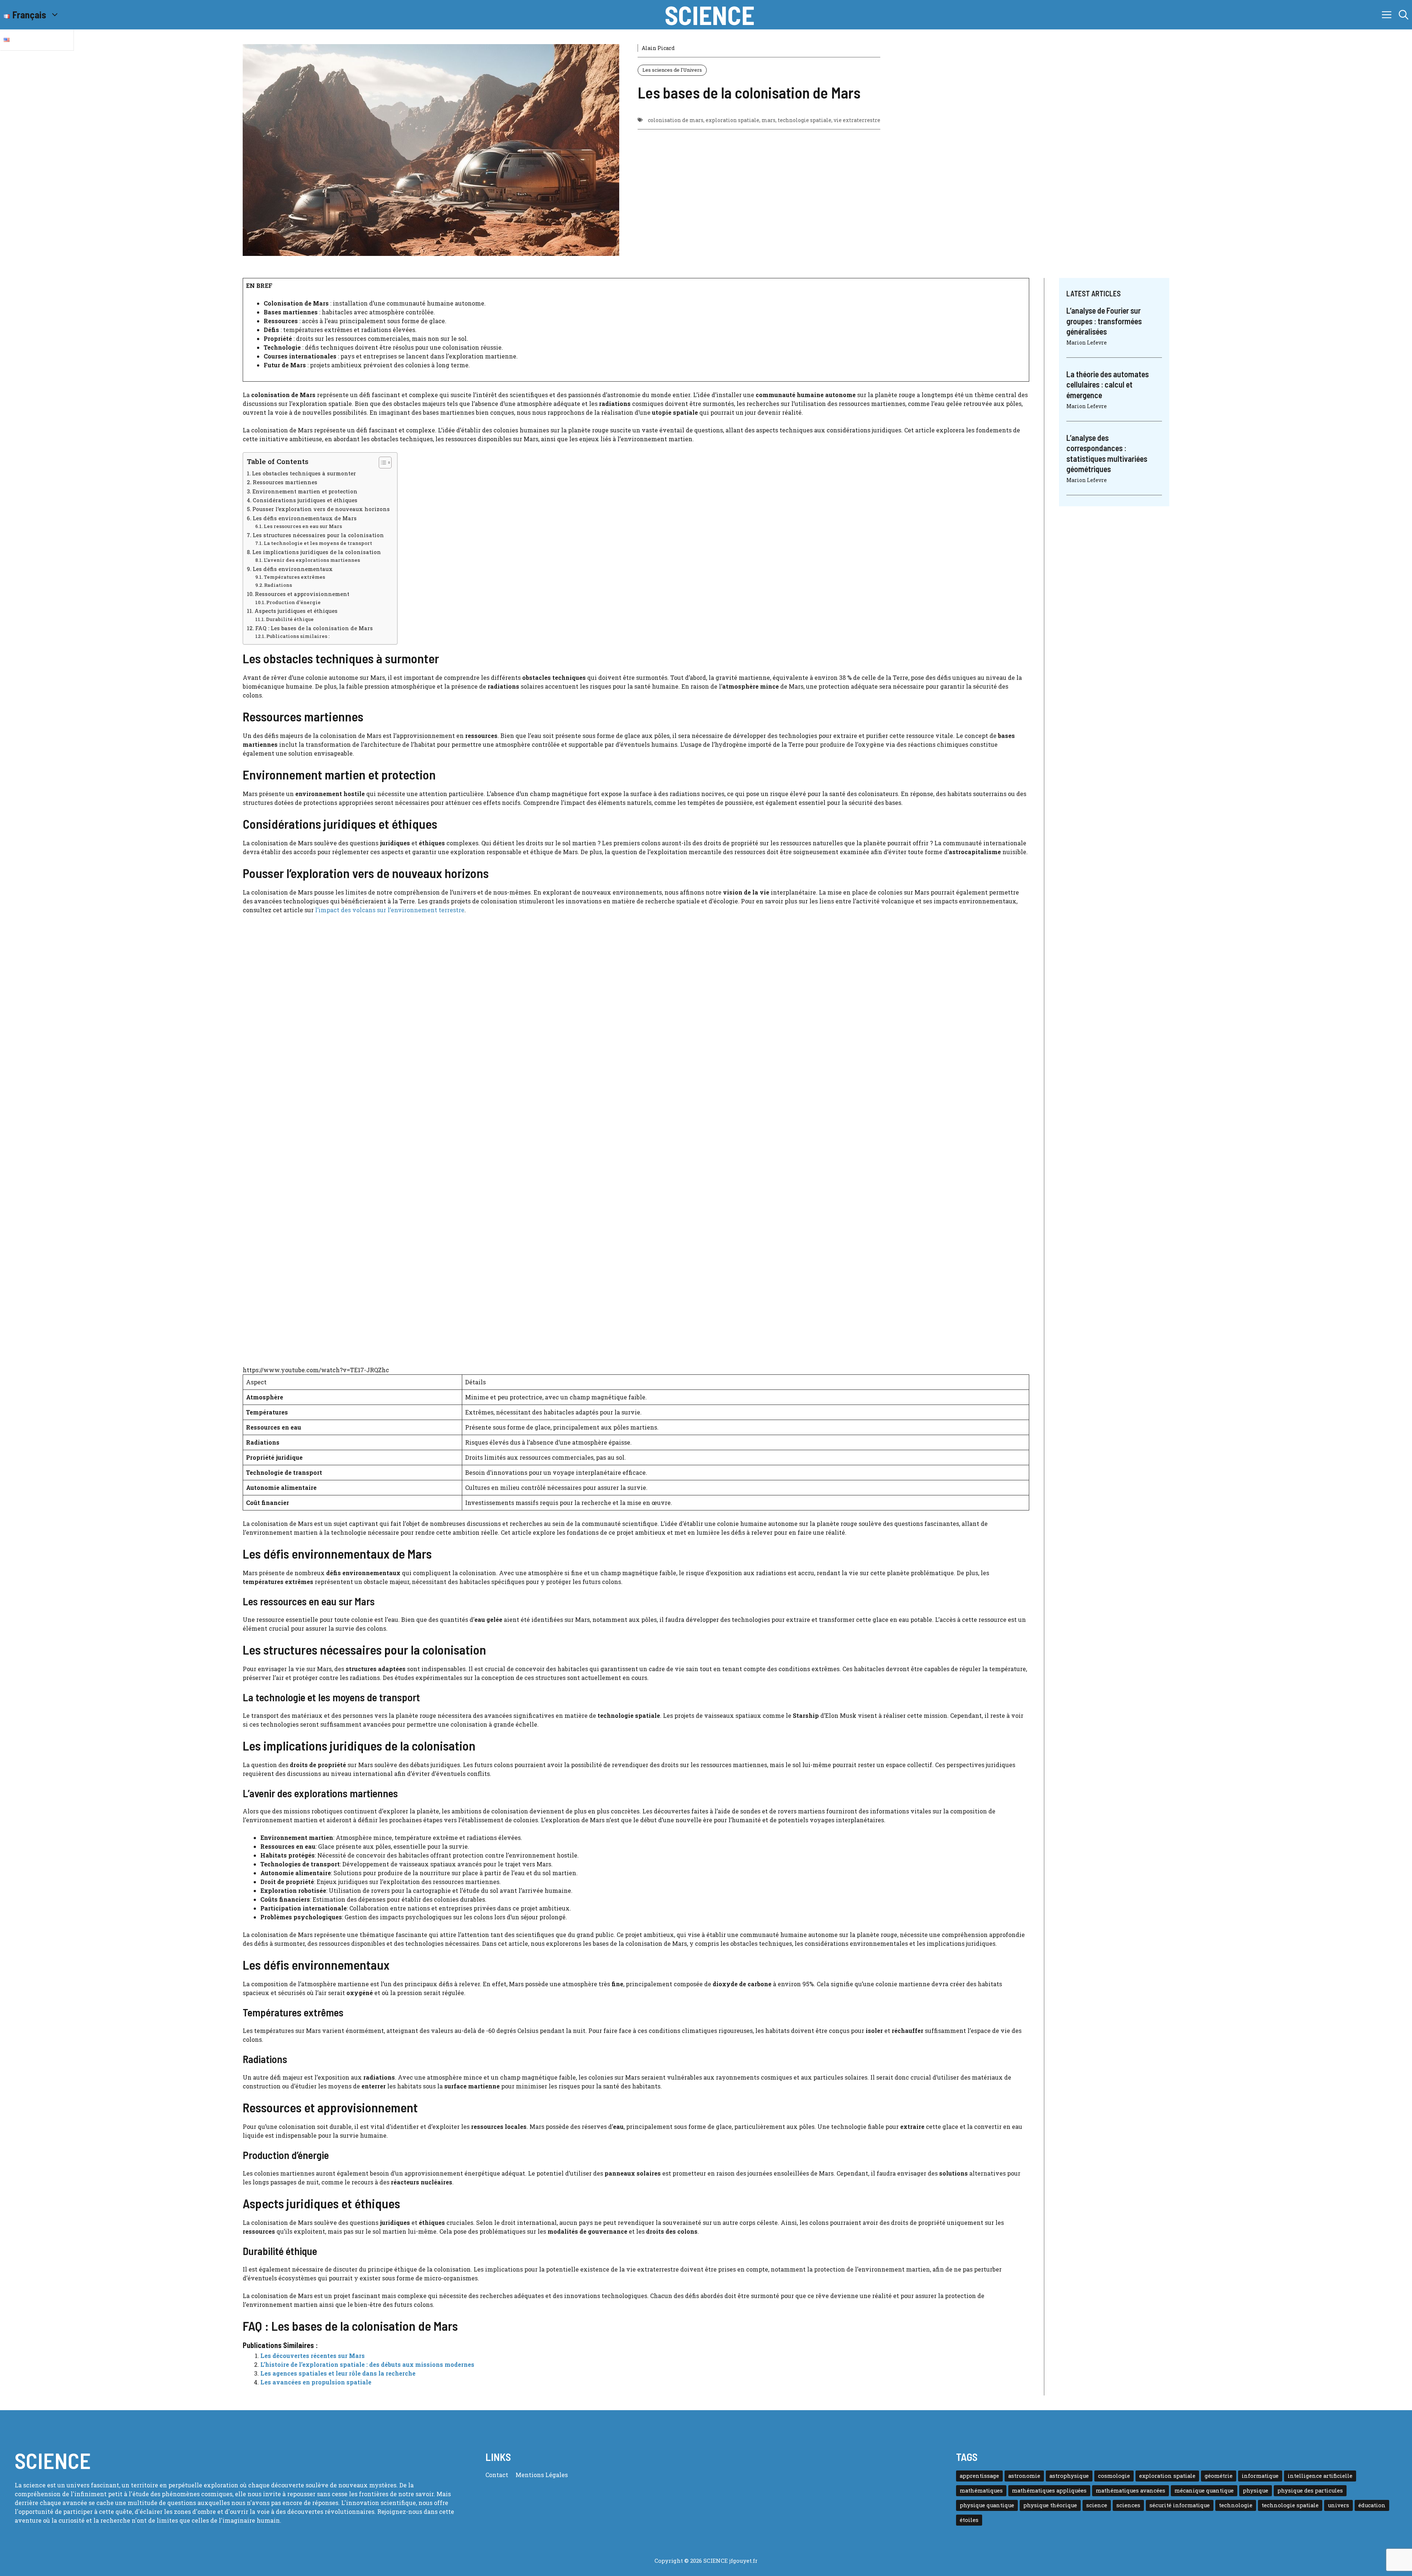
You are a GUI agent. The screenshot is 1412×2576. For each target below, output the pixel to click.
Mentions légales (542, 2475)
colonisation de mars (676, 120)
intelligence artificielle (1320, 2476)
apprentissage (979, 2476)
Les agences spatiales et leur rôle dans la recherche (338, 2373)
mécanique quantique (1204, 2491)
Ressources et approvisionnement (302, 594)
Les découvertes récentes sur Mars (313, 2356)
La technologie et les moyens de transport (318, 543)
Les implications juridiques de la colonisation (317, 552)
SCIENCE (710, 15)
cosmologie (1114, 2476)
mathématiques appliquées (1049, 2491)
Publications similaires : (298, 636)
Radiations (278, 585)
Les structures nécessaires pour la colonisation (318, 535)
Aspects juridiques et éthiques (296, 611)
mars (769, 120)
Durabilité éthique (290, 619)
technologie (1236, 2505)
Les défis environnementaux (293, 569)
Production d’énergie (293, 602)
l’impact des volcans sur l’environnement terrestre (390, 910)
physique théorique (1050, 2505)
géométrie (1219, 2476)
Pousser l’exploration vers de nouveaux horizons (321, 509)
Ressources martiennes (285, 482)
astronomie (1024, 2476)
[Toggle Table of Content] (381, 463)
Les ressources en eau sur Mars (303, 526)
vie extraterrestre (857, 120)
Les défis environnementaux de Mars (305, 518)
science (1097, 2505)
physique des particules (1310, 2491)
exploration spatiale (732, 120)
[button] (1404, 15)
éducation (1372, 2505)
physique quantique (987, 2505)
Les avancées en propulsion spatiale (316, 2382)
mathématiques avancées (1131, 2491)
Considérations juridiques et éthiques (305, 500)
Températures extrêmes (294, 577)
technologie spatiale (805, 120)
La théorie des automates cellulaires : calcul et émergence (1108, 384)
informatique (1260, 2476)
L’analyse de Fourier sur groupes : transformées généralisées (1104, 321)
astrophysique (1069, 2476)
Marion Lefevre (1087, 342)
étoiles (969, 2520)
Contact (497, 2475)
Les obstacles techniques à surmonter (304, 473)
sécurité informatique (1180, 2505)
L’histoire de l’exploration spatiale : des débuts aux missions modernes (367, 2364)
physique (1256, 2491)
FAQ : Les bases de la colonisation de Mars (314, 628)
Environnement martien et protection (305, 491)
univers (1338, 2505)
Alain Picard (658, 48)
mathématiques (981, 2491)
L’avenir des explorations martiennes (312, 560)
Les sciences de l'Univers (672, 70)
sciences (1128, 2505)
